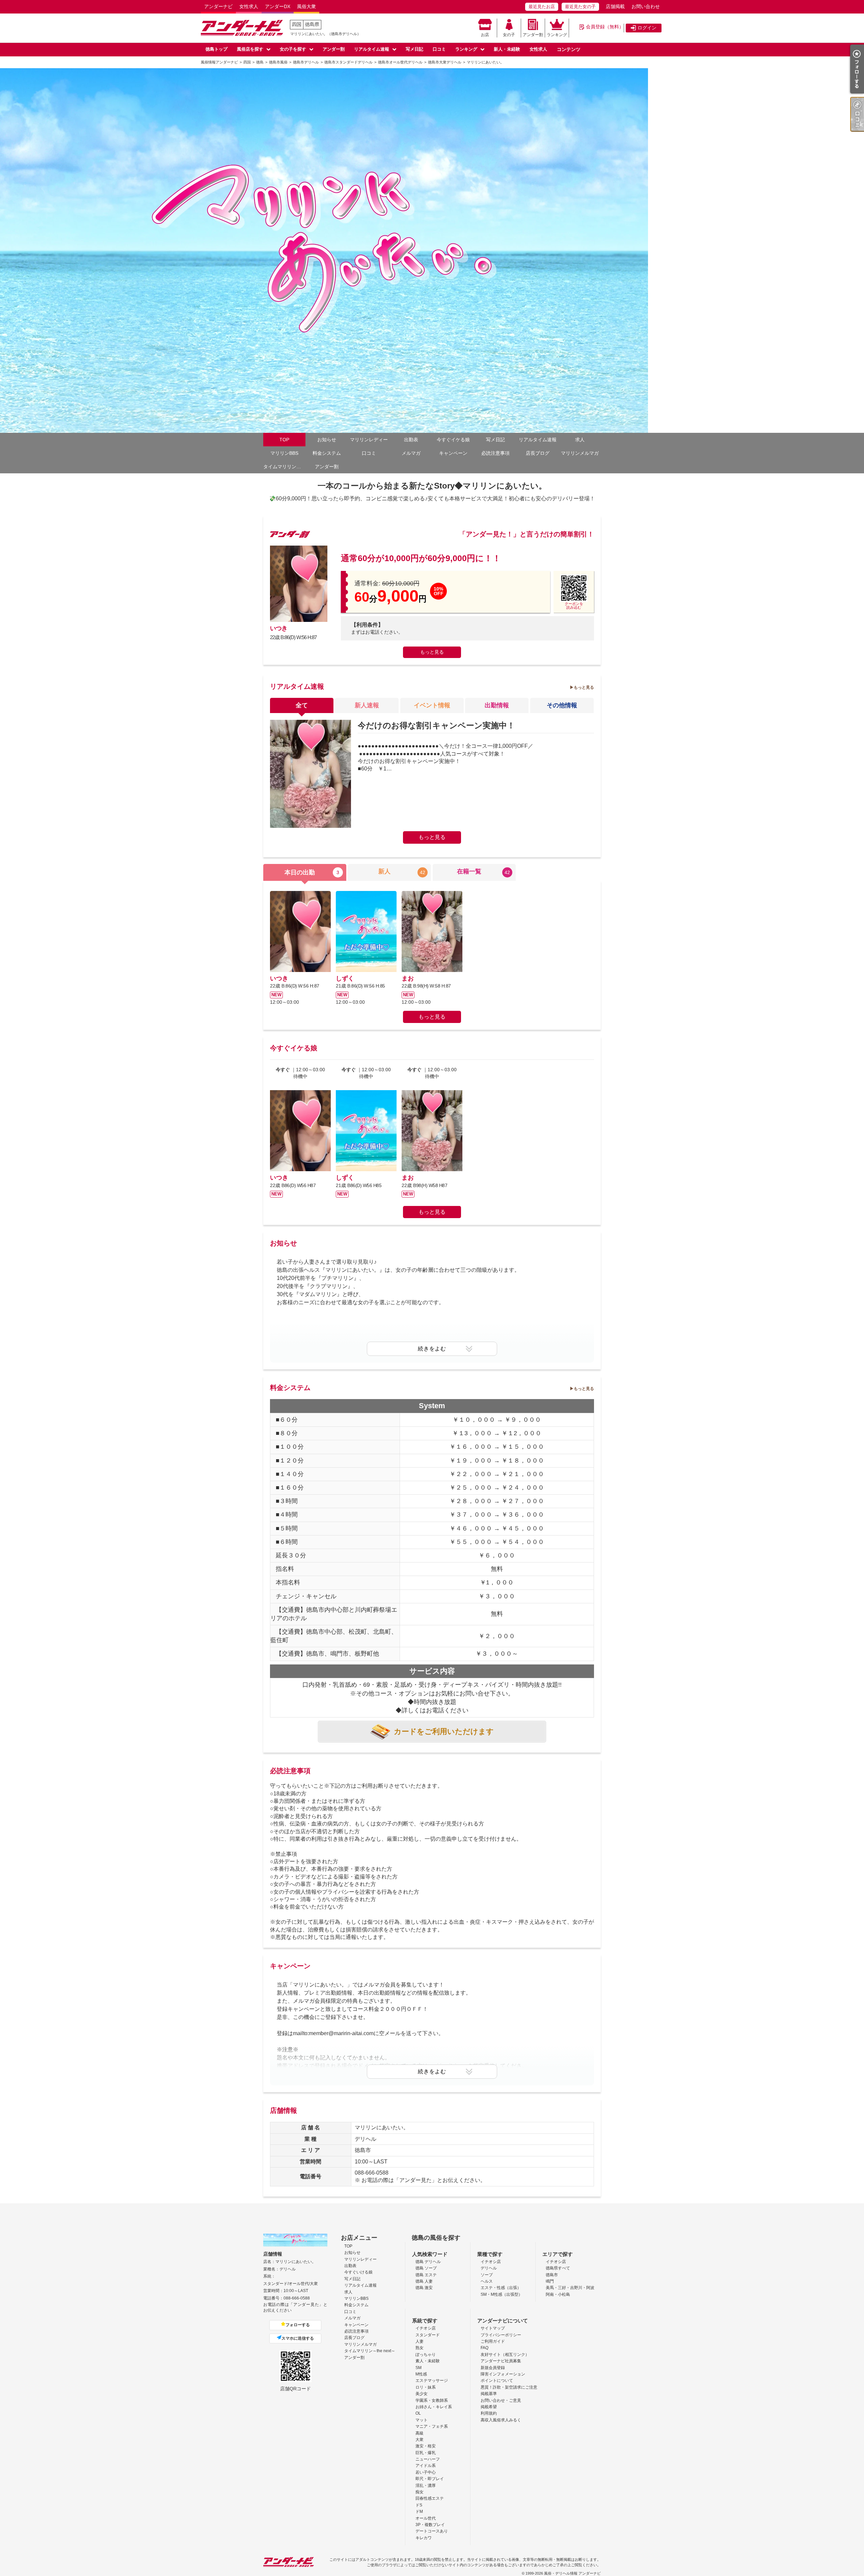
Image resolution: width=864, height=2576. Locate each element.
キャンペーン (453, 453)
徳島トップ (217, 49)
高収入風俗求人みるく (501, 2420)
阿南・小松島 (558, 2294)
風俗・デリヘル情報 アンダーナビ (572, 2573)
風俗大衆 (306, 6)
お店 (485, 35)
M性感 (421, 2374)
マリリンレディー (369, 440)
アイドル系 (426, 2466)
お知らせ (327, 440)
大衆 (420, 2440)
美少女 (422, 2394)
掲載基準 (489, 2394)
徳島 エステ (426, 2275)
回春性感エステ (430, 2498)
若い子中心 (426, 2472)
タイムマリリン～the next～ (284, 467)
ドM (419, 2512)
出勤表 (411, 440)
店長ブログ (538, 453)
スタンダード (428, 2335)
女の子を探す (293, 49)
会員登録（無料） (605, 27)
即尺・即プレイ (430, 2479)
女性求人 (249, 6)
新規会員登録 (493, 2368)
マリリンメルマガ (580, 453)
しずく (345, 978)
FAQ (484, 2348)
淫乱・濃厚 (426, 2486)
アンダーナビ (218, 6)
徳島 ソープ (426, 2268)
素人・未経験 (428, 2361)
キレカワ (424, 2538)
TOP (284, 440)
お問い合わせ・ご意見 (501, 2400)
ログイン (647, 28)
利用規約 (489, 2413)
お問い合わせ (646, 6)
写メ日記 (414, 49)
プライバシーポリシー (501, 2335)
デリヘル (489, 2268)
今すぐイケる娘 (453, 440)
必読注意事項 (495, 453)
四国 (297, 24)
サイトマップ (493, 2328)
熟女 (420, 2348)
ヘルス (487, 2281)
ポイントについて (497, 2381)
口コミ (439, 49)
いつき (279, 628)
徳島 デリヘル (428, 2262)
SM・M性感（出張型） (502, 2294)
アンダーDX (278, 6)
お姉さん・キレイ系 (434, 2407)
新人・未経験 (507, 49)
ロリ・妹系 (426, 2387)
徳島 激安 (424, 2288)
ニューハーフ (428, 2459)
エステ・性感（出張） (501, 2288)
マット (422, 2420)
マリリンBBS (284, 453)
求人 (580, 440)
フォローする (298, 2325)
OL (418, 2413)
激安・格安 (426, 2446)
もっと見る (432, 652)
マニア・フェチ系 (432, 2426)
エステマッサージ (432, 2381)
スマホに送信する (298, 2338)
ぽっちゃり (426, 2355)
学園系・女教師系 (432, 2400)
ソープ (487, 2275)
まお (408, 978)
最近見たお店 (542, 7)
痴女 (420, 2492)
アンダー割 (533, 35)
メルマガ (411, 453)
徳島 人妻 (424, 2281)
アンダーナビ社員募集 (501, 2361)
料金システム (327, 453)
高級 (420, 2433)
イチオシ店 (491, 2262)
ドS (419, 2505)
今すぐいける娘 (358, 2272)
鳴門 (550, 2281)
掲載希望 (489, 2407)
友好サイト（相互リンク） (505, 2355)
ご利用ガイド (493, 2341)
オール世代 (426, 2518)
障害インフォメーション (503, 2374)
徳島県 (312, 24)
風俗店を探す (250, 49)
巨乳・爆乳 (426, 2453)
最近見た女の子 (580, 7)
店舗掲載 (615, 6)
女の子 (509, 35)
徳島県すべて (558, 2268)
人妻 (420, 2341)
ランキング (557, 35)
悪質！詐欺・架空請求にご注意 (509, 2387)
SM (418, 2368)
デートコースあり (432, 2531)
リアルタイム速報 (372, 49)
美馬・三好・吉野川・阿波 (570, 2288)
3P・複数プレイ (430, 2525)
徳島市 (552, 2275)
